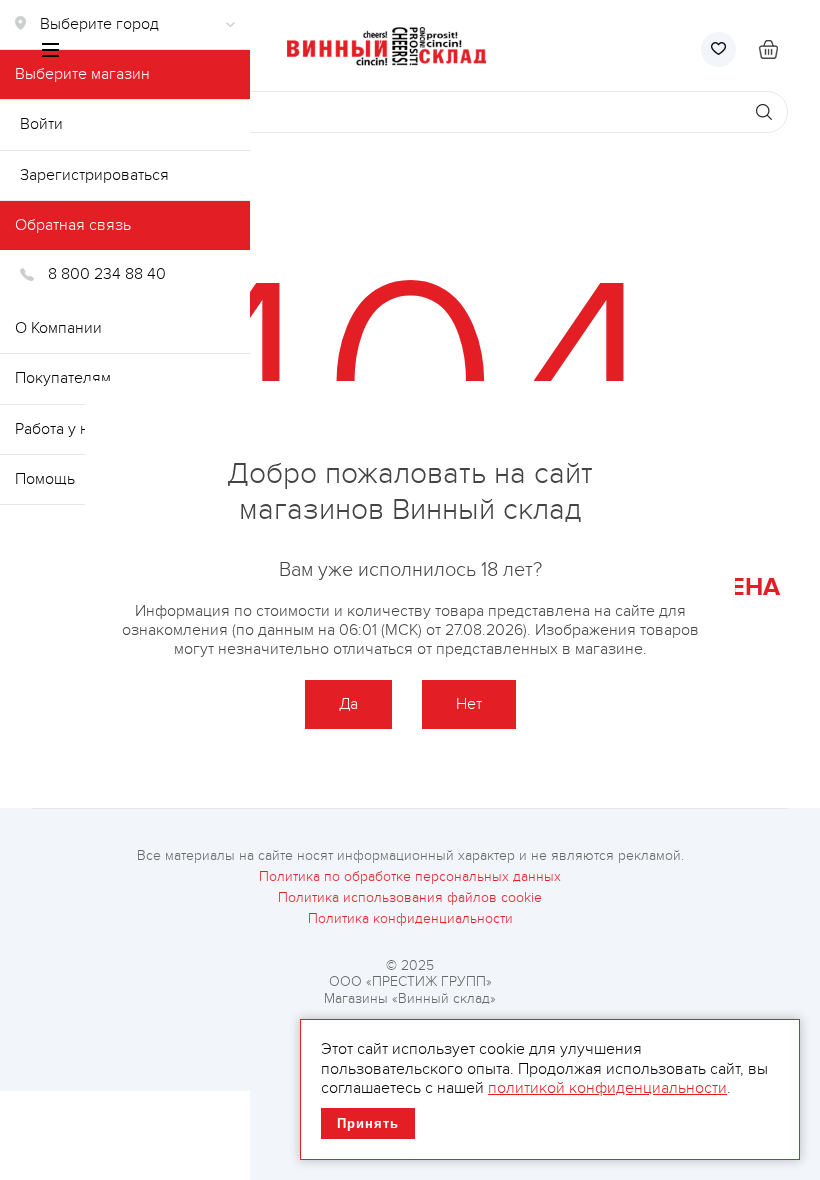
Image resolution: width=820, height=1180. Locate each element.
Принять (368, 1123)
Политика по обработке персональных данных (410, 877)
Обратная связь (73, 225)
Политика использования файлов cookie (410, 898)
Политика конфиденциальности (410, 919)
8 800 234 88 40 (107, 274)
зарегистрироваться (94, 175)
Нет (469, 704)
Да (348, 704)
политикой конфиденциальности (607, 1088)
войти (41, 124)
